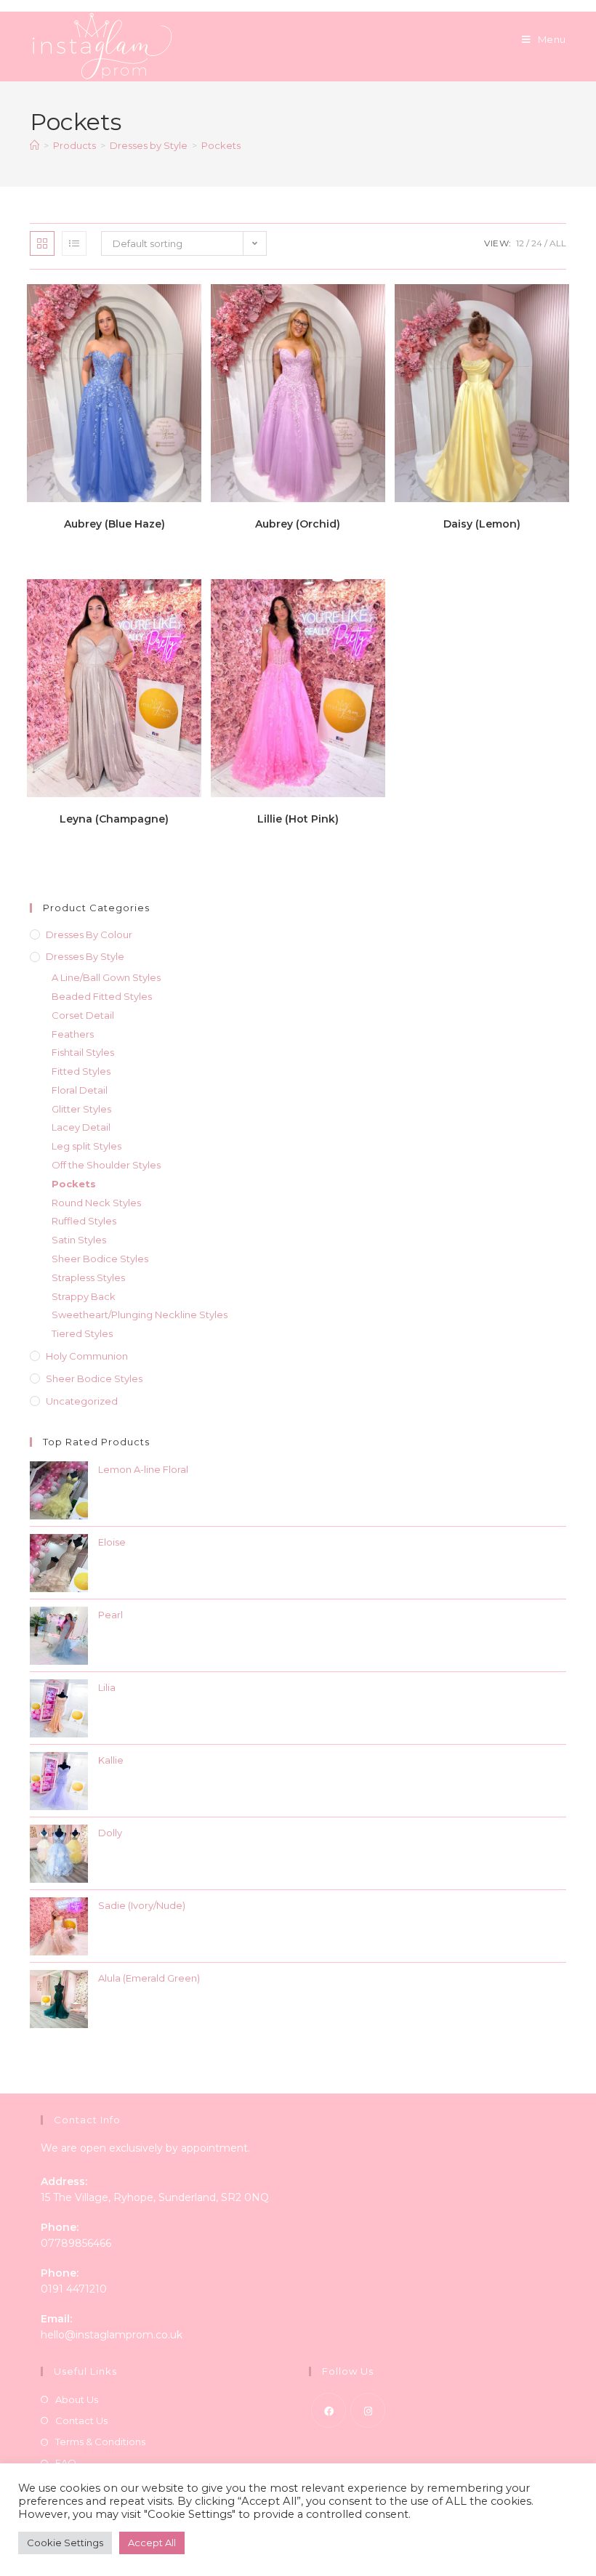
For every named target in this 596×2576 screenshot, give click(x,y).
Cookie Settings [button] (65, 2543)
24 (537, 243)
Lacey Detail (81, 1127)
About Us (77, 2399)
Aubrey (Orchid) (298, 524)
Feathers (73, 1034)
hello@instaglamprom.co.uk (112, 2335)
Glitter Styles (81, 1109)
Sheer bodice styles (94, 1378)
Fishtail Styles (83, 1052)
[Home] (35, 145)
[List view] (74, 243)
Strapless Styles (88, 1277)
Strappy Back (84, 1296)
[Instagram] (368, 2410)
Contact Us (81, 2420)
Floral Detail (80, 1090)
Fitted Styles (81, 1071)
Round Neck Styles (96, 1203)
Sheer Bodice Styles (100, 1259)
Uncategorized (82, 1401)
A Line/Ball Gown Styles (106, 977)
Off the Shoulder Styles (106, 1165)
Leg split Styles (86, 1146)
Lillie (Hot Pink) (298, 819)
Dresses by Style (85, 956)
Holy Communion (87, 1356)
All (558, 243)
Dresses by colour (89, 934)
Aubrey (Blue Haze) (114, 524)
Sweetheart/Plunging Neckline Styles (140, 1315)
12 (520, 243)
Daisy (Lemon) (482, 524)
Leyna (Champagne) (114, 819)
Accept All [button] (152, 2543)
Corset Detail (83, 1015)
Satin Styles (79, 1240)
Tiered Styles (82, 1333)
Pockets (221, 145)
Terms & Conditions (100, 2442)
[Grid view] (42, 243)
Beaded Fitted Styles (102, 996)
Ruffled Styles (84, 1221)
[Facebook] (329, 2410)
